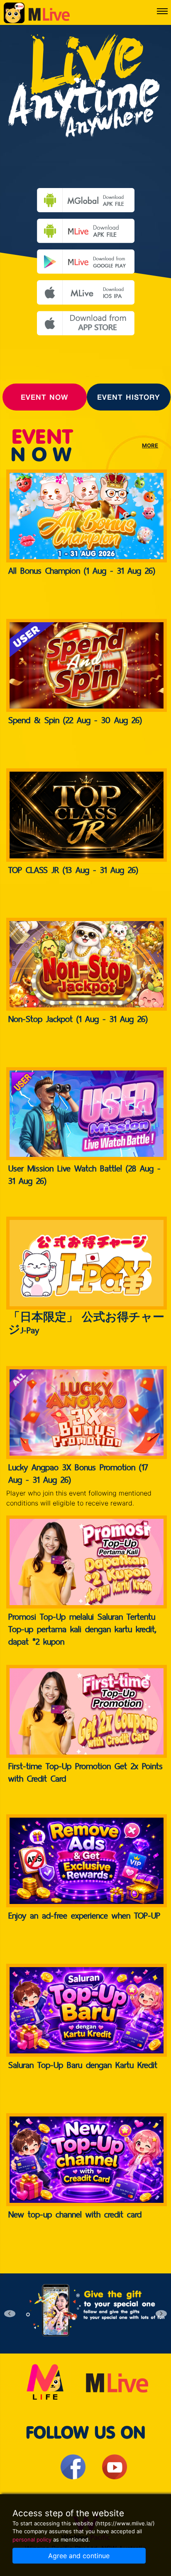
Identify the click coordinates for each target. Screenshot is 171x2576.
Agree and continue (79, 2556)
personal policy (32, 2539)
